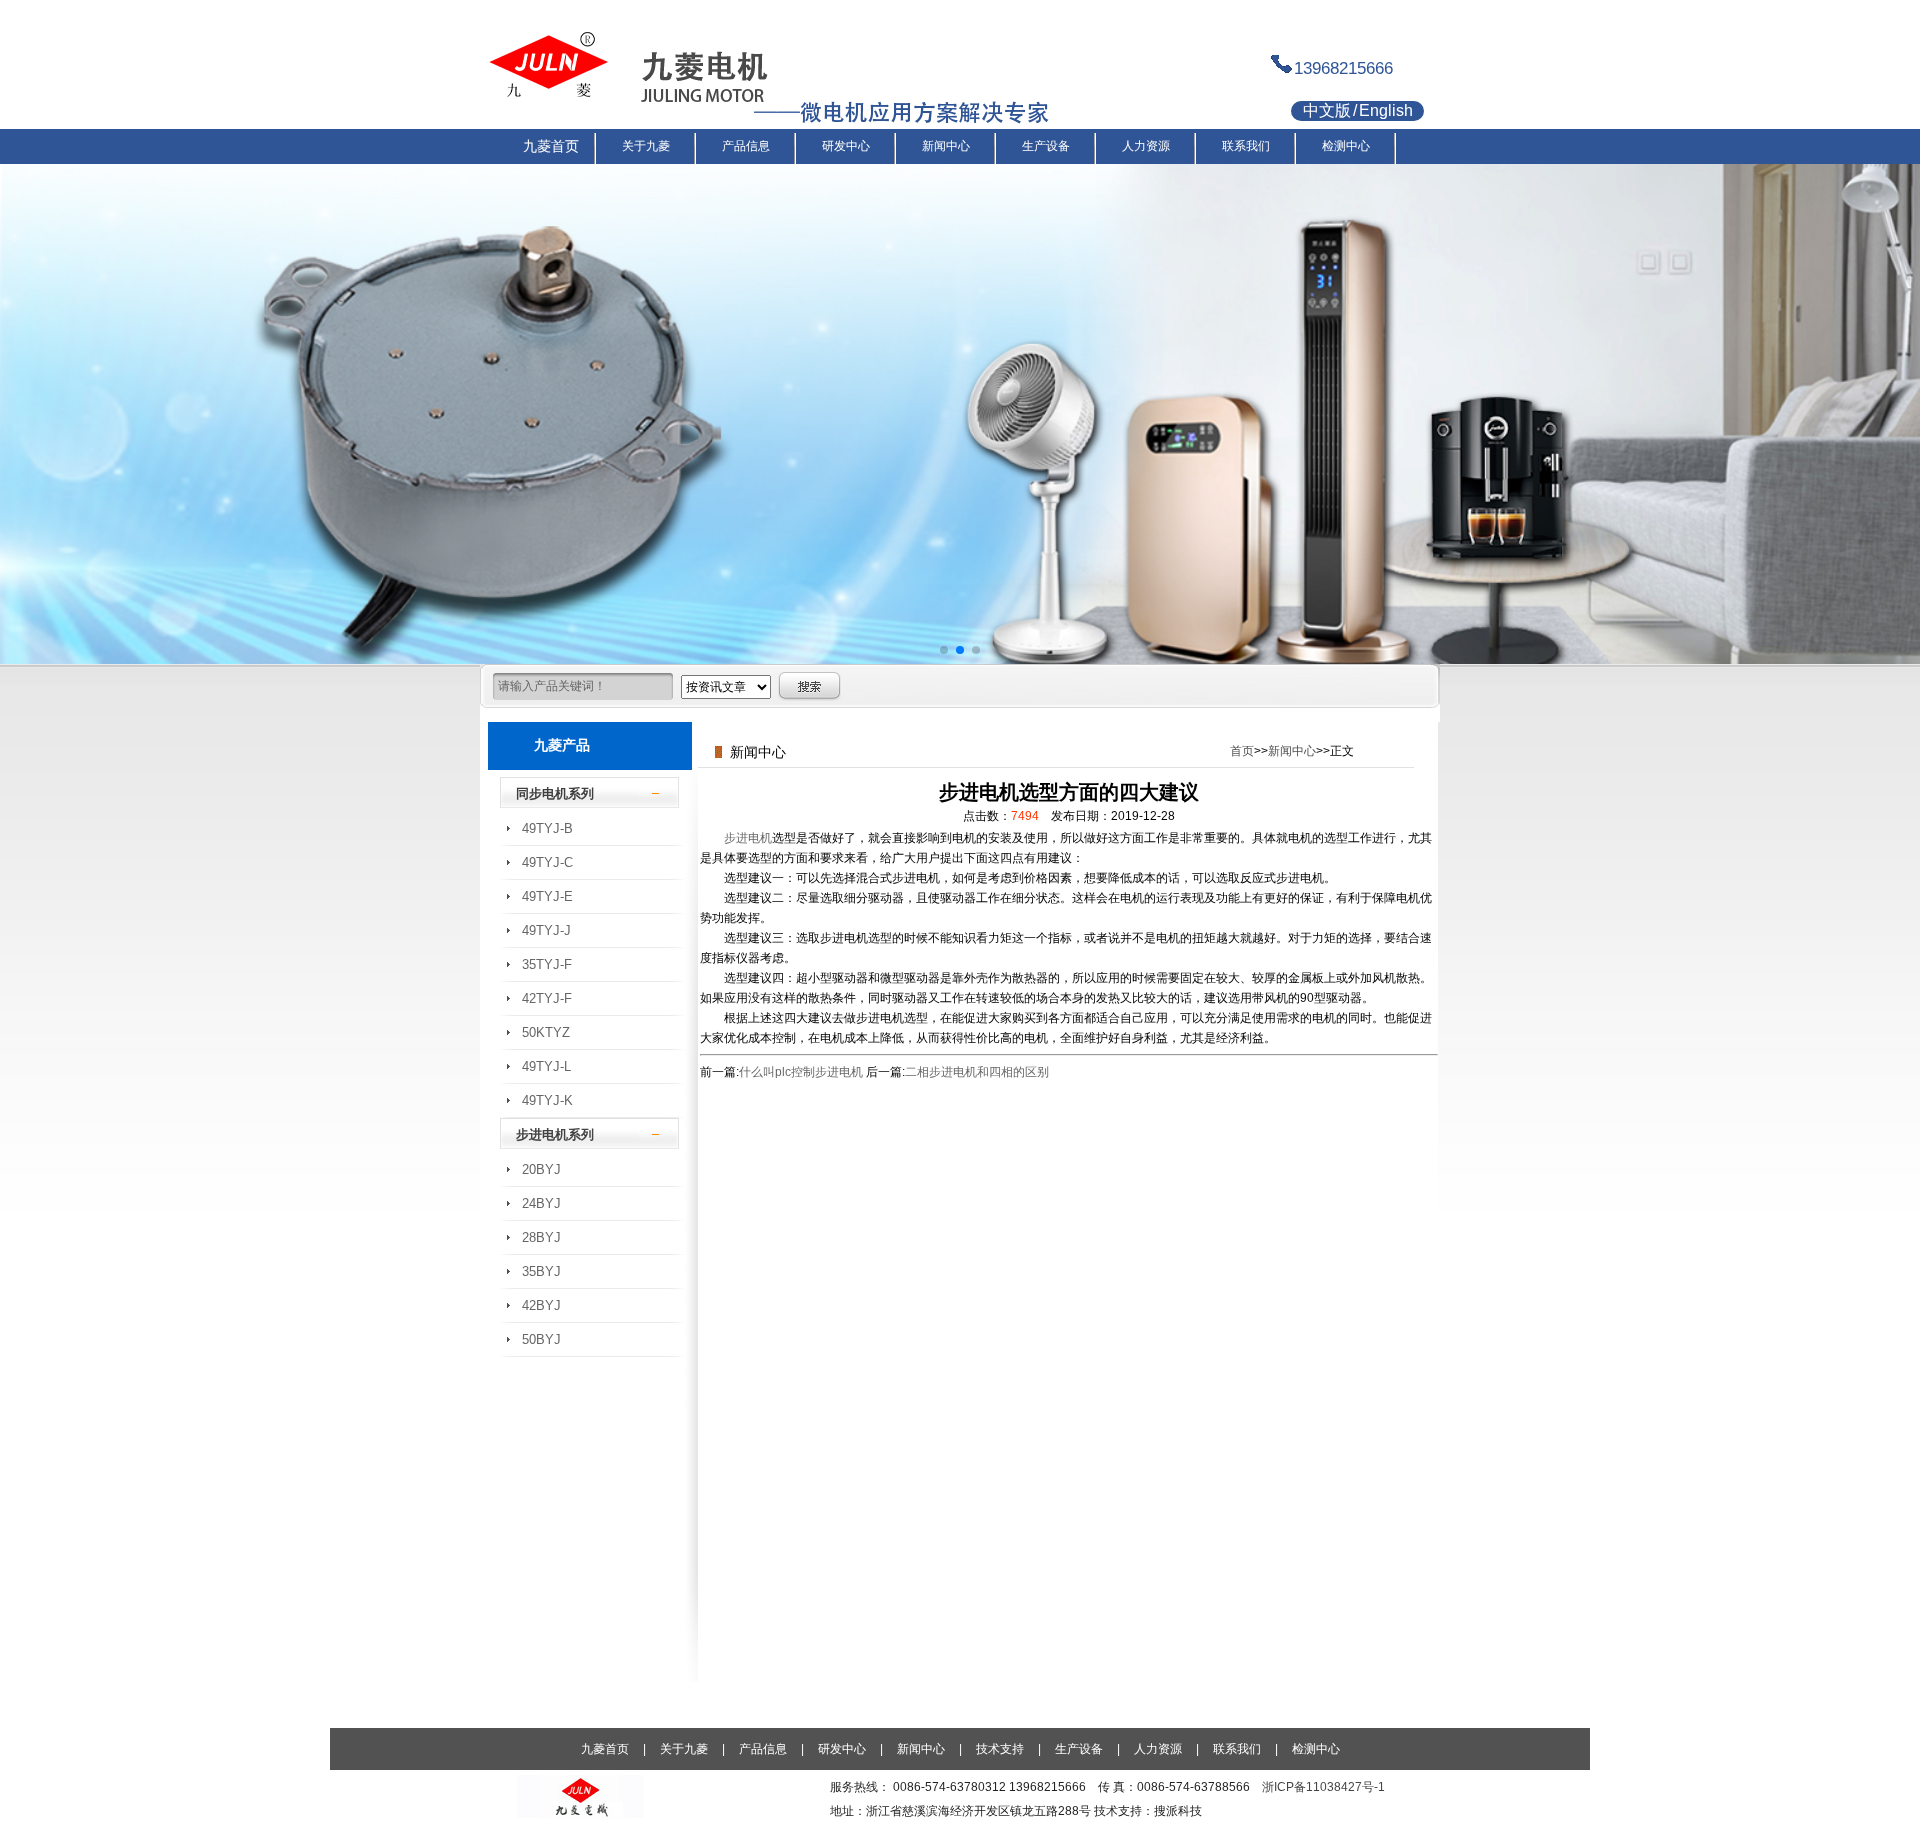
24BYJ (541, 1203)
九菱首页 (605, 1749)
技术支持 (1000, 1749)
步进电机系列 (555, 1134)
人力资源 (1158, 1749)
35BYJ (541, 1271)
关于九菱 (684, 1749)
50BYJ (541, 1339)
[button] (944, 650)
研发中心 (842, 1749)
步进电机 (748, 838)
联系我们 (1237, 1749)
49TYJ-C (547, 862)
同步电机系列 (555, 793)
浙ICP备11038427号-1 (1323, 1787)
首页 (1242, 751)
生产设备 (1079, 1749)
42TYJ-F (547, 998)
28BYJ (541, 1237)
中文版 (1327, 110)
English (1386, 110)
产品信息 (763, 1749)
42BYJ (541, 1305)
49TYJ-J (546, 930)
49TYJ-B (547, 828)
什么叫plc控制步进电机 (801, 1072)
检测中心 (1316, 1749)
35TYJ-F (547, 964)
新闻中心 (1292, 751)
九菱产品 (562, 745)
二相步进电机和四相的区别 (977, 1072)
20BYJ (541, 1169)
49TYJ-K (547, 1100)
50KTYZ (546, 1032)
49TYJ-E (547, 896)
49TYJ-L (546, 1066)
